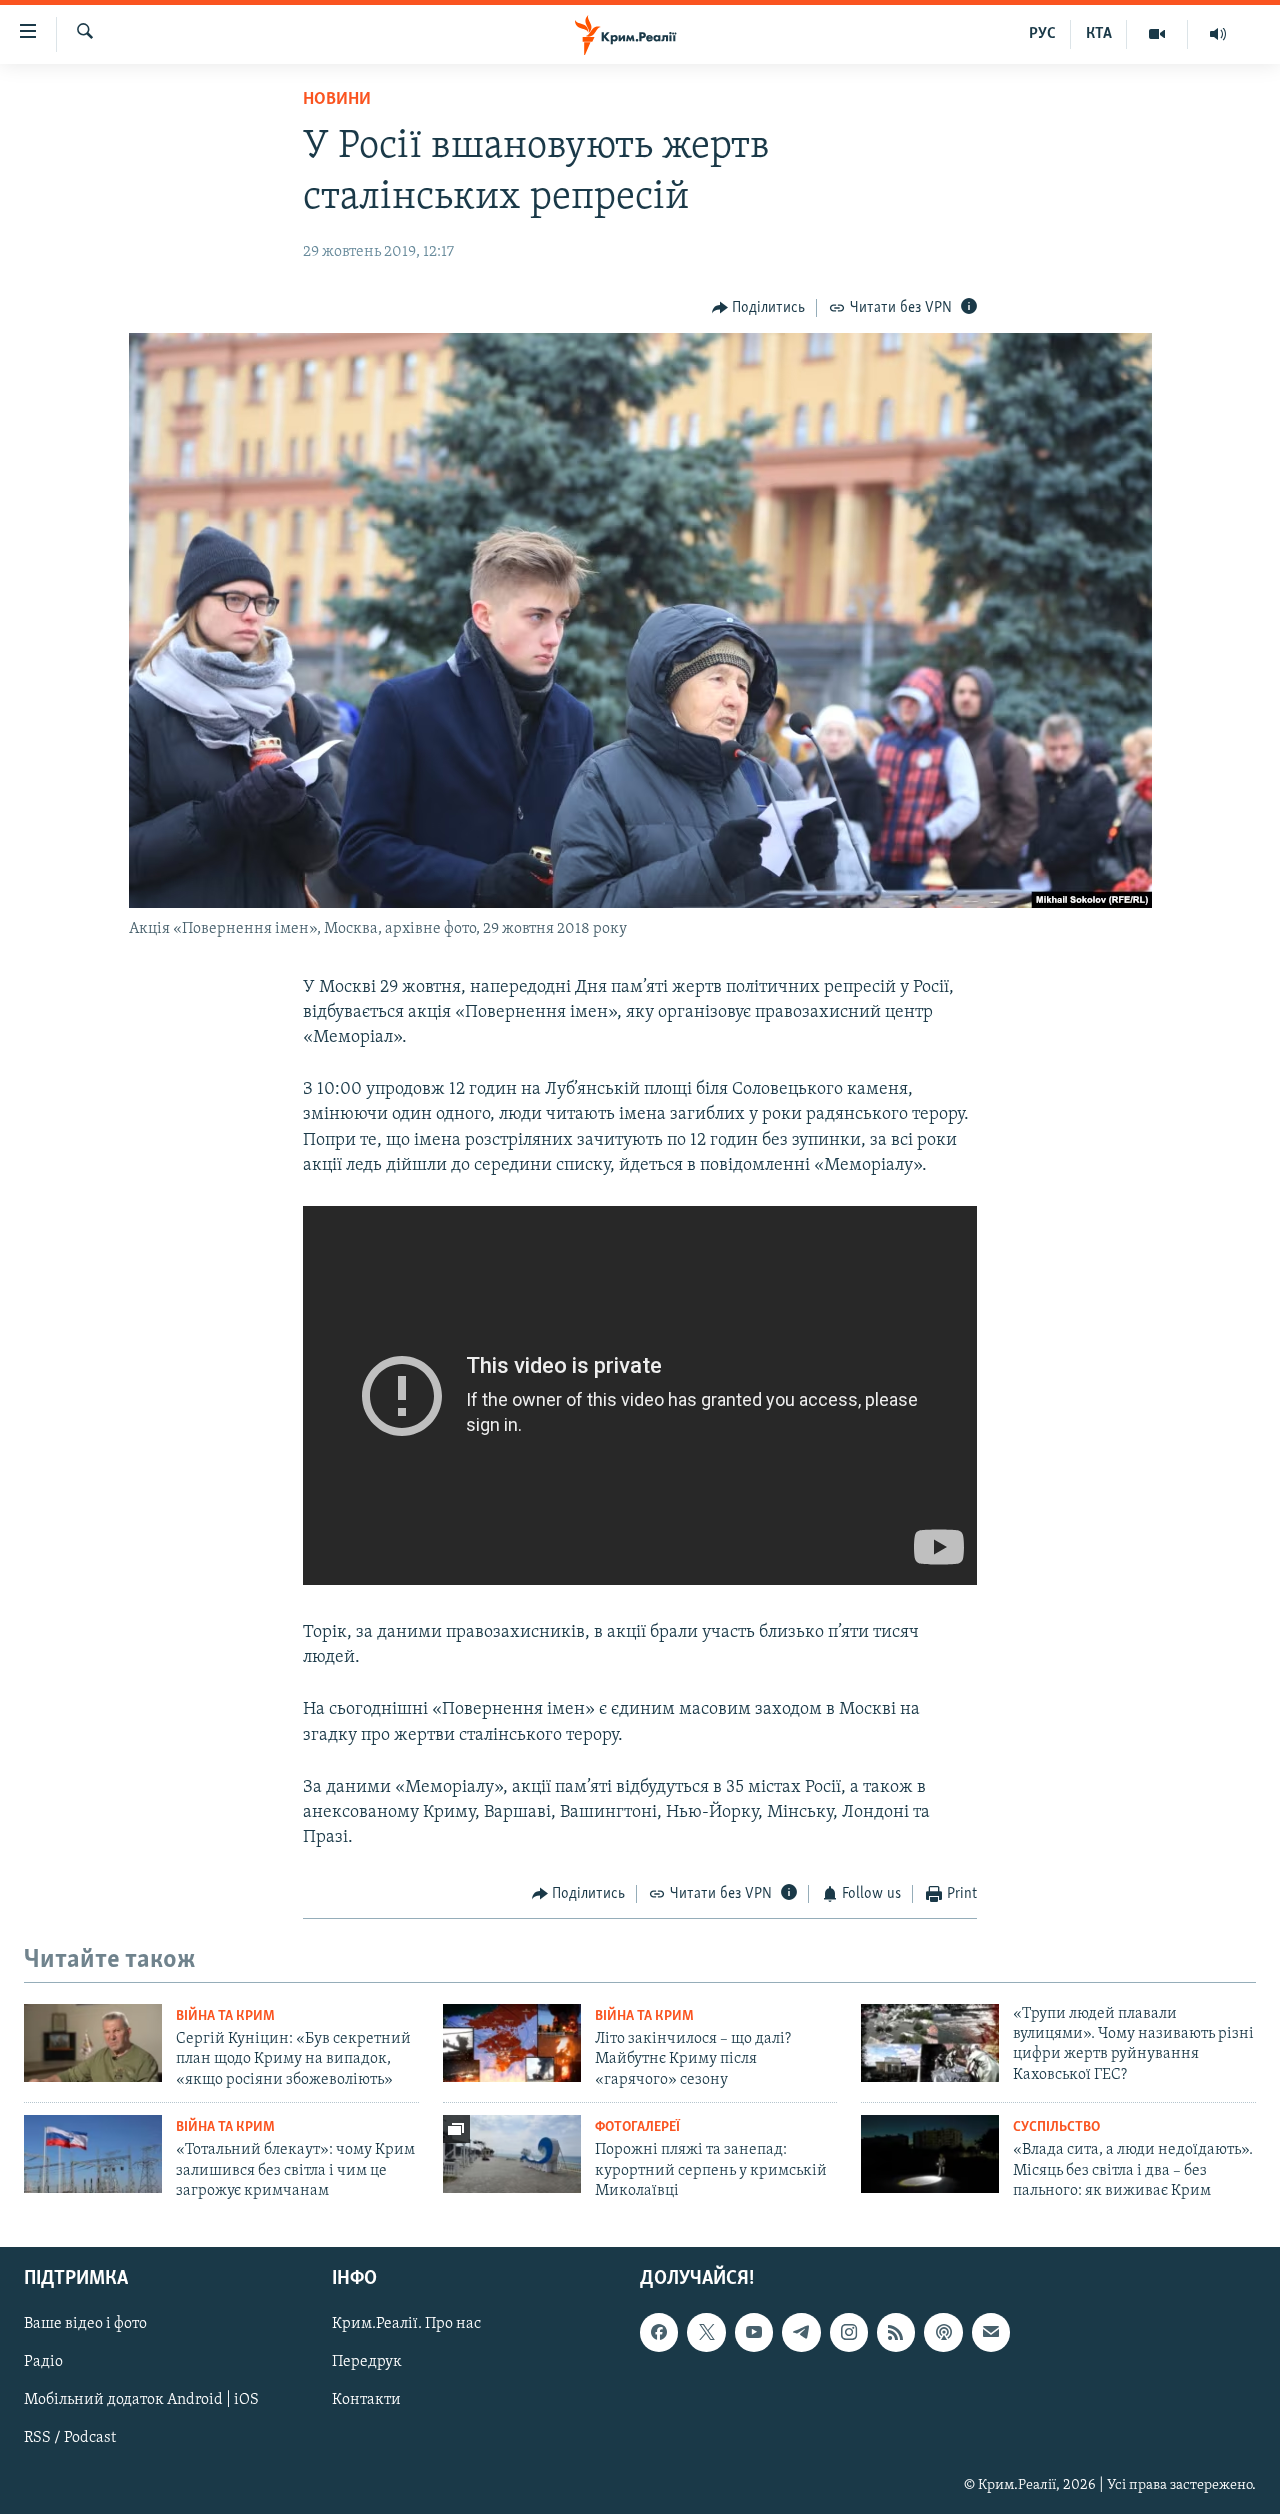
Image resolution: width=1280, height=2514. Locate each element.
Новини (337, 100)
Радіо (43, 2363)
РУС (1042, 34)
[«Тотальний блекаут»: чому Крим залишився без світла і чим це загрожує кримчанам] (93, 2154)
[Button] (759, 308)
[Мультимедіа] (1157, 34)
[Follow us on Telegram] (801, 2333)
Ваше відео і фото (85, 2325)
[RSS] (896, 2333)
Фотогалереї (637, 2127)
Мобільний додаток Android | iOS (141, 2401)
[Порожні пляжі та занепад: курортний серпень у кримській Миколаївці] (512, 2154)
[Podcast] (943, 2333)
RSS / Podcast (70, 2439)
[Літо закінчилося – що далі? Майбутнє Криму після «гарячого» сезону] (512, 2043)
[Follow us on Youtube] (754, 2333)
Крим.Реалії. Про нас (406, 2325)
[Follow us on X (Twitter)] (706, 2333)
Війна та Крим (225, 2016)
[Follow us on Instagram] (849, 2333)
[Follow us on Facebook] (659, 2333)
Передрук (367, 2363)
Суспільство (1056, 2127)
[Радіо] (1218, 34)
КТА (1099, 34)
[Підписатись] (991, 2333)
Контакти (366, 2401)
